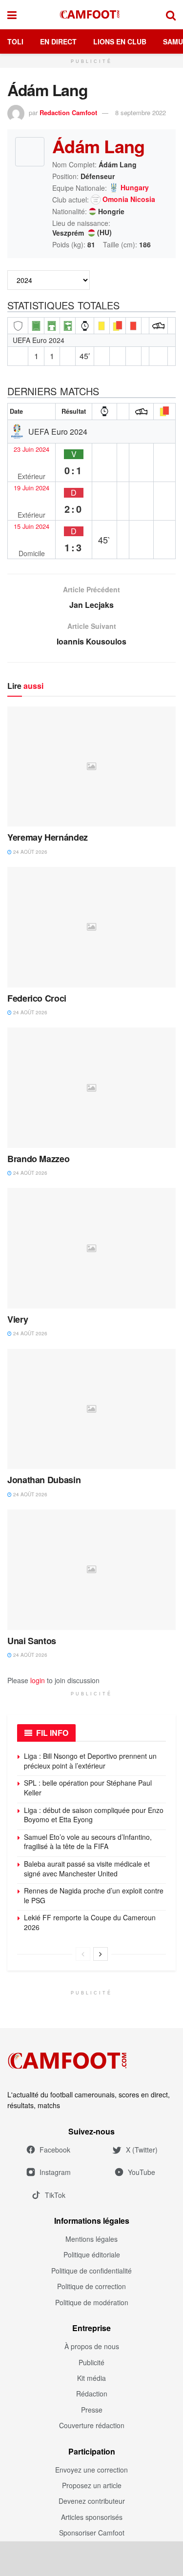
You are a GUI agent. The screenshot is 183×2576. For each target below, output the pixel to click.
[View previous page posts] (83, 1954)
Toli (15, 41)
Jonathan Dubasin (44, 1480)
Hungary (135, 188)
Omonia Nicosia (129, 200)
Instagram (55, 2172)
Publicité (91, 2362)
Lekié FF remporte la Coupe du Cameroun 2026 (90, 1922)
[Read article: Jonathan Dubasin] (91, 1409)
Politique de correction (91, 2286)
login (38, 1680)
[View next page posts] (101, 1954)
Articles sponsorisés (92, 2517)
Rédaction (92, 2394)
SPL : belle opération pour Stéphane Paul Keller (88, 1788)
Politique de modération (92, 2302)
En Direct (58, 41)
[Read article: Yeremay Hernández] (91, 767)
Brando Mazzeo (38, 1159)
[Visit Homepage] (91, 15)
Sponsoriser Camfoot (92, 2533)
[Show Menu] (12, 15)
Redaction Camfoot (68, 112)
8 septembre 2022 (141, 112)
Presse (92, 2410)
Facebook (55, 2150)
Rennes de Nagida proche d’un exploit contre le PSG (94, 1895)
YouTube (142, 2172)
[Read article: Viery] (91, 1248)
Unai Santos (32, 1641)
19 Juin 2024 (31, 488)
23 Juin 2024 (31, 449)
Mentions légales (91, 2239)
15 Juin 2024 (31, 526)
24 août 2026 (30, 852)
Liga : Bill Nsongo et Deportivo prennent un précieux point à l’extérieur (90, 1761)
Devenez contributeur (92, 2501)
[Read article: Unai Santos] (91, 1570)
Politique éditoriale (92, 2254)
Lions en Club (120, 41)
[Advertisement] (92, 2558)
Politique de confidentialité (91, 2271)
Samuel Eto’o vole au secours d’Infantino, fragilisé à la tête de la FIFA (88, 1842)
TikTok (55, 2195)
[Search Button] (171, 15)
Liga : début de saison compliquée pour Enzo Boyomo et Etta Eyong (94, 1815)
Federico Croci (37, 998)
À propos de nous (92, 2346)
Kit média (91, 2378)
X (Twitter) (142, 2150)
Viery (18, 1319)
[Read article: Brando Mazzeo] (91, 1088)
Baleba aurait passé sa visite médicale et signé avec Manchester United (87, 1869)
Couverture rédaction (92, 2425)
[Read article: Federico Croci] (91, 927)
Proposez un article (92, 2485)
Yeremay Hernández (48, 837)
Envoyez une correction (91, 2470)
